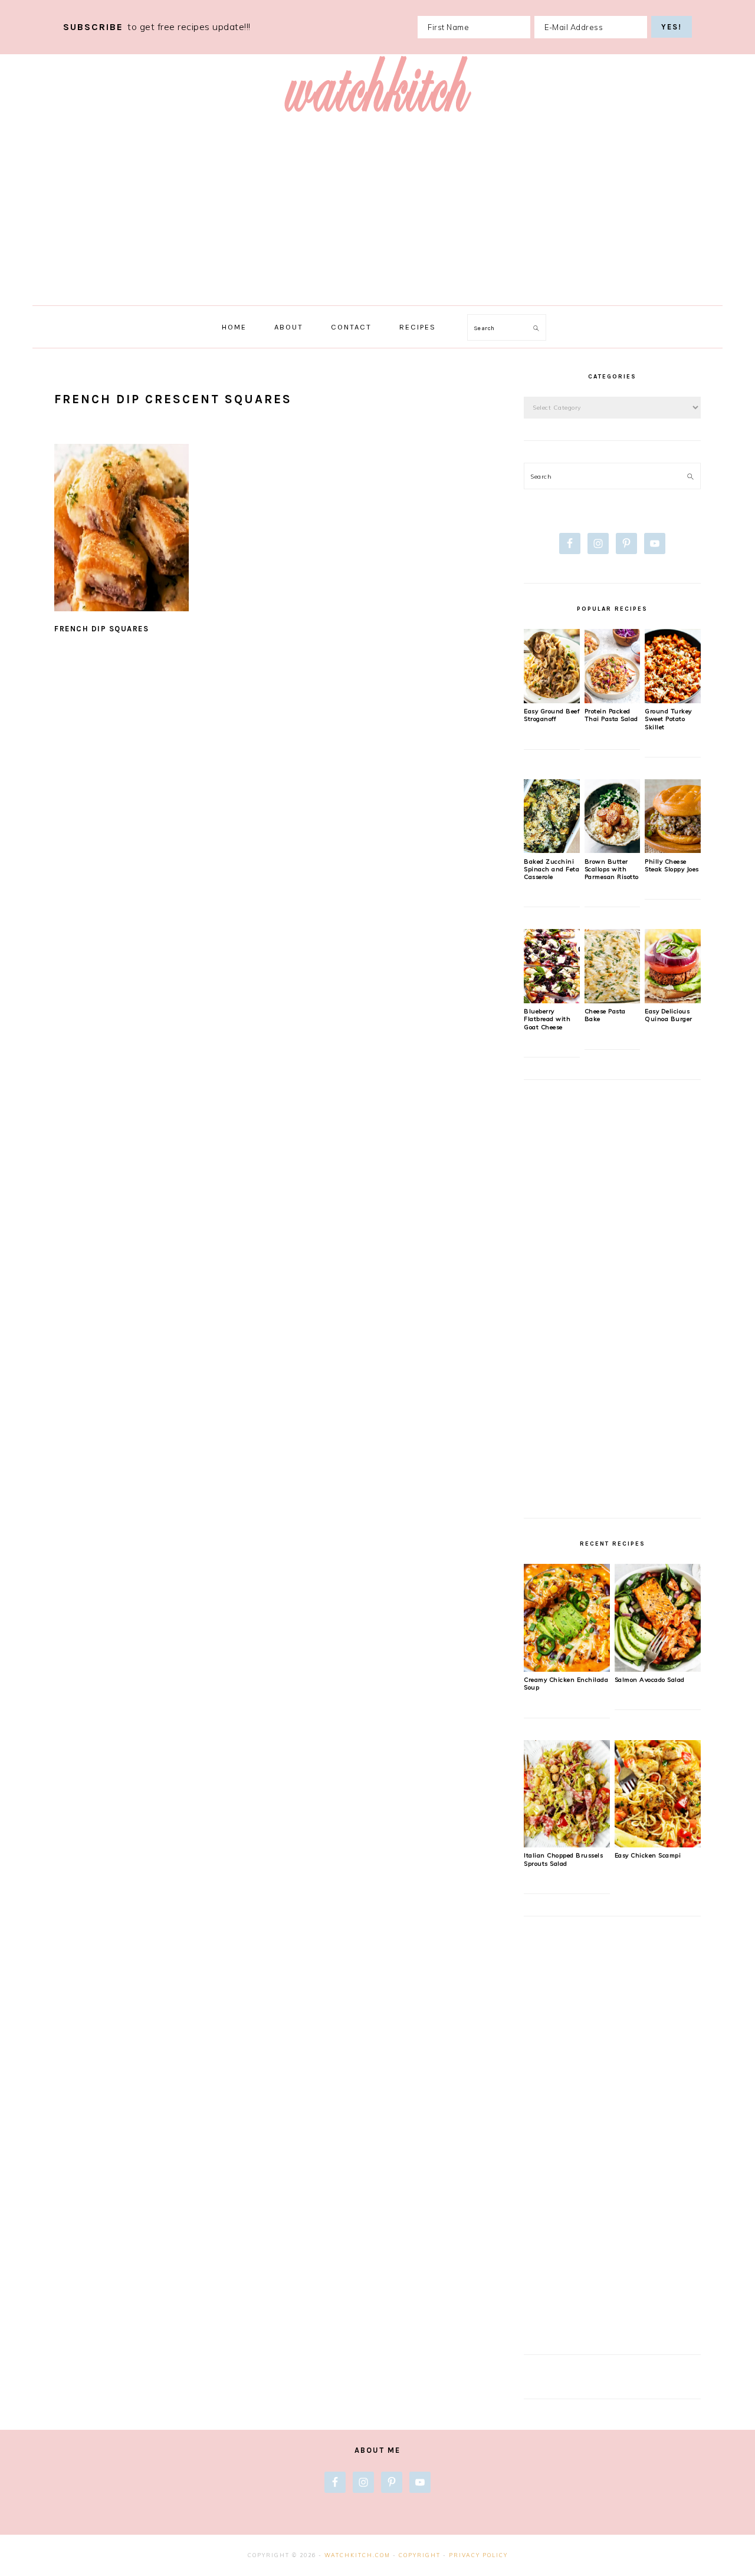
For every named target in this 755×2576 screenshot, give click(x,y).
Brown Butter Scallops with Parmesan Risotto (612, 869)
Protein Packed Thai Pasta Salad (611, 715)
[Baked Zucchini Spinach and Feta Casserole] (552, 850)
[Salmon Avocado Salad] (658, 1669)
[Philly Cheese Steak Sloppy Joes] (673, 850)
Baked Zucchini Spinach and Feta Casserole (552, 869)
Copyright (420, 2555)
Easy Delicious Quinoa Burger (669, 1015)
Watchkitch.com (357, 2555)
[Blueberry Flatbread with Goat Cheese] (552, 1000)
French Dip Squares (101, 629)
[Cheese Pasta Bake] (613, 1000)
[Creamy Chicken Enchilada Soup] (567, 1669)
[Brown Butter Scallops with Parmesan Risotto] (613, 850)
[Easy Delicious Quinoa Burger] (673, 1000)
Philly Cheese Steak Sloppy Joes (672, 865)
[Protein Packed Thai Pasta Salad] (613, 700)
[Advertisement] (377, 217)
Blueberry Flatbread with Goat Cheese (547, 1019)
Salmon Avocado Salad (650, 1680)
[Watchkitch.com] (377, 116)
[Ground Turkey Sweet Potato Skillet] (673, 700)
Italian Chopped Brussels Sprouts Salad (563, 1859)
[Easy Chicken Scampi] (658, 1844)
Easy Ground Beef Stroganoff (552, 715)
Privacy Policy (478, 2555)
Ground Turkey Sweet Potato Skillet (668, 719)
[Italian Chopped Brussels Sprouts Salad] (567, 1844)
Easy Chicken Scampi (648, 1855)
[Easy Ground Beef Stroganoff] (552, 700)
